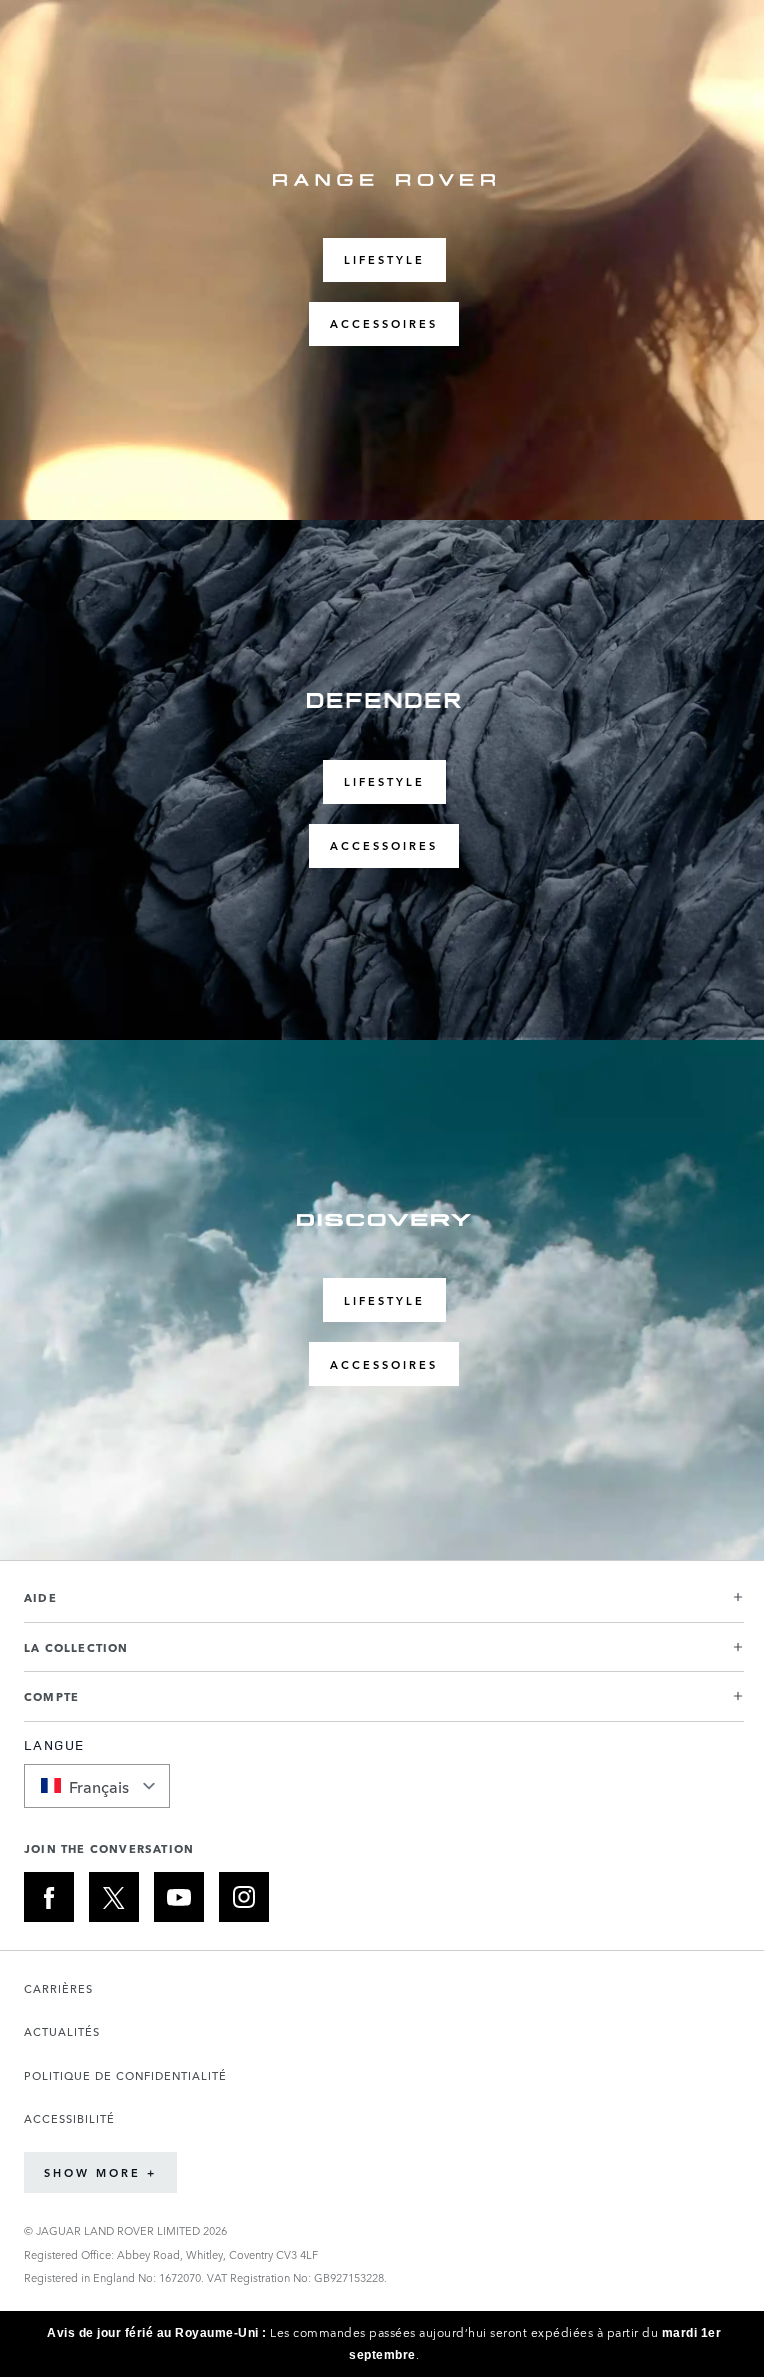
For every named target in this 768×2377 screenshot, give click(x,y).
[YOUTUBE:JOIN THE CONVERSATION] (179, 1897)
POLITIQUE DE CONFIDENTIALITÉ (125, 2075)
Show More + (100, 2172)
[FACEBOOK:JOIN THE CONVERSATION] (49, 1897)
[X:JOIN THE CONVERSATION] (114, 1897)
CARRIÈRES (58, 1988)
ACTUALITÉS (62, 2031)
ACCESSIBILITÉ (69, 2118)
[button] (384, 1605)
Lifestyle (384, 259)
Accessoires (384, 323)
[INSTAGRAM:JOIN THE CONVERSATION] (244, 1897)
